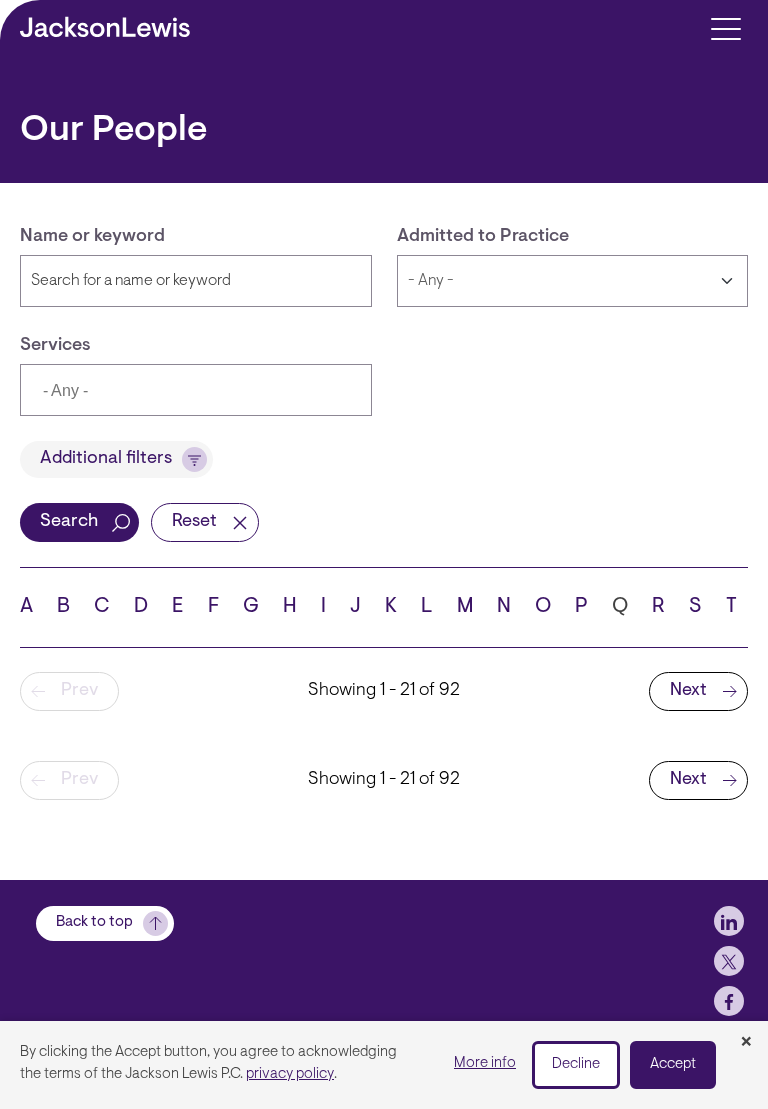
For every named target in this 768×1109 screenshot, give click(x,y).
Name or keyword (92, 237)
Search (69, 522)
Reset (194, 522)
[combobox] (196, 390)
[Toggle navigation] (725, 27)
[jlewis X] (729, 961)
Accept (673, 1064)
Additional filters (106, 459)
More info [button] (485, 1063)
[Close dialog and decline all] (746, 1043)
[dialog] (384, 1065)
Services (55, 346)
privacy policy (290, 1074)
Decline (576, 1064)
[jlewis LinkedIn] (729, 921)
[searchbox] (136, 392)
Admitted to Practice (483, 237)
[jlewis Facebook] (729, 1001)
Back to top (94, 922)
